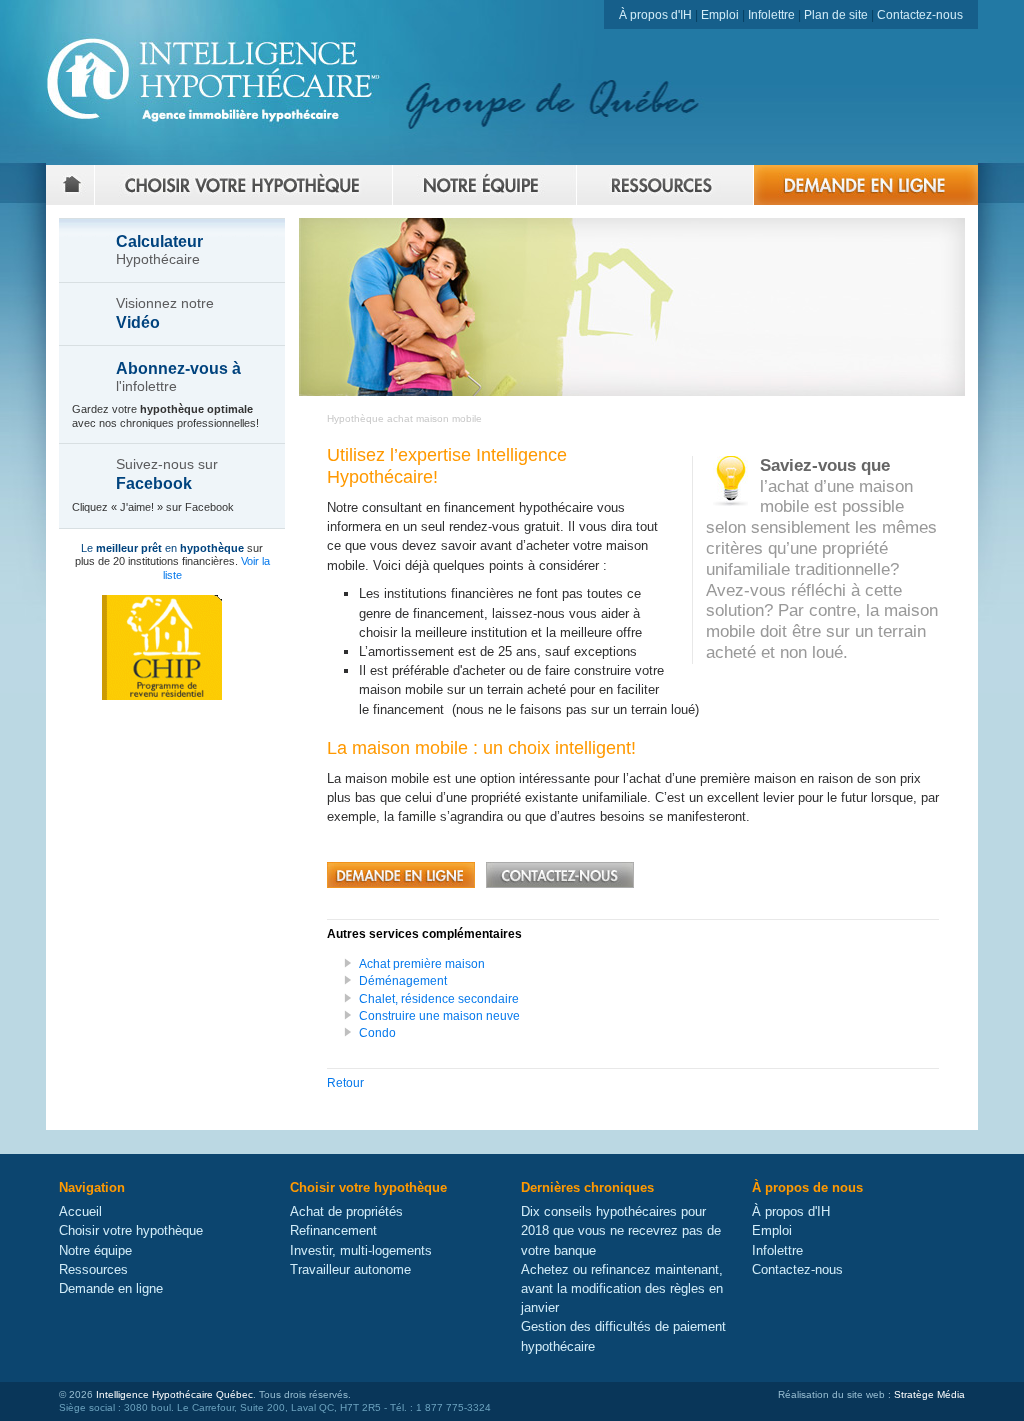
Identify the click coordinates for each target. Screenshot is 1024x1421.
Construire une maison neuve (439, 1016)
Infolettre (771, 15)
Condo (377, 1033)
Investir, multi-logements (361, 1250)
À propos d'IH (655, 15)
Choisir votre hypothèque (131, 1230)
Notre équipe (95, 1250)
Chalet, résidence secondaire (439, 999)
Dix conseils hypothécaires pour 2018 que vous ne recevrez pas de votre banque (621, 1230)
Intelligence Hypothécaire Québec (174, 1394)
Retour (345, 1083)
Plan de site (836, 15)
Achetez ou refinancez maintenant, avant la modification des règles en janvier (622, 1288)
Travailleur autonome (350, 1269)
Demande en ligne (111, 1288)
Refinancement (333, 1230)
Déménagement (403, 981)
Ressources (93, 1269)
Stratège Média (929, 1394)
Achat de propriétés (346, 1211)
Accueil (80, 1211)
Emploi (720, 15)
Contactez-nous (920, 15)
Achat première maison (422, 964)
